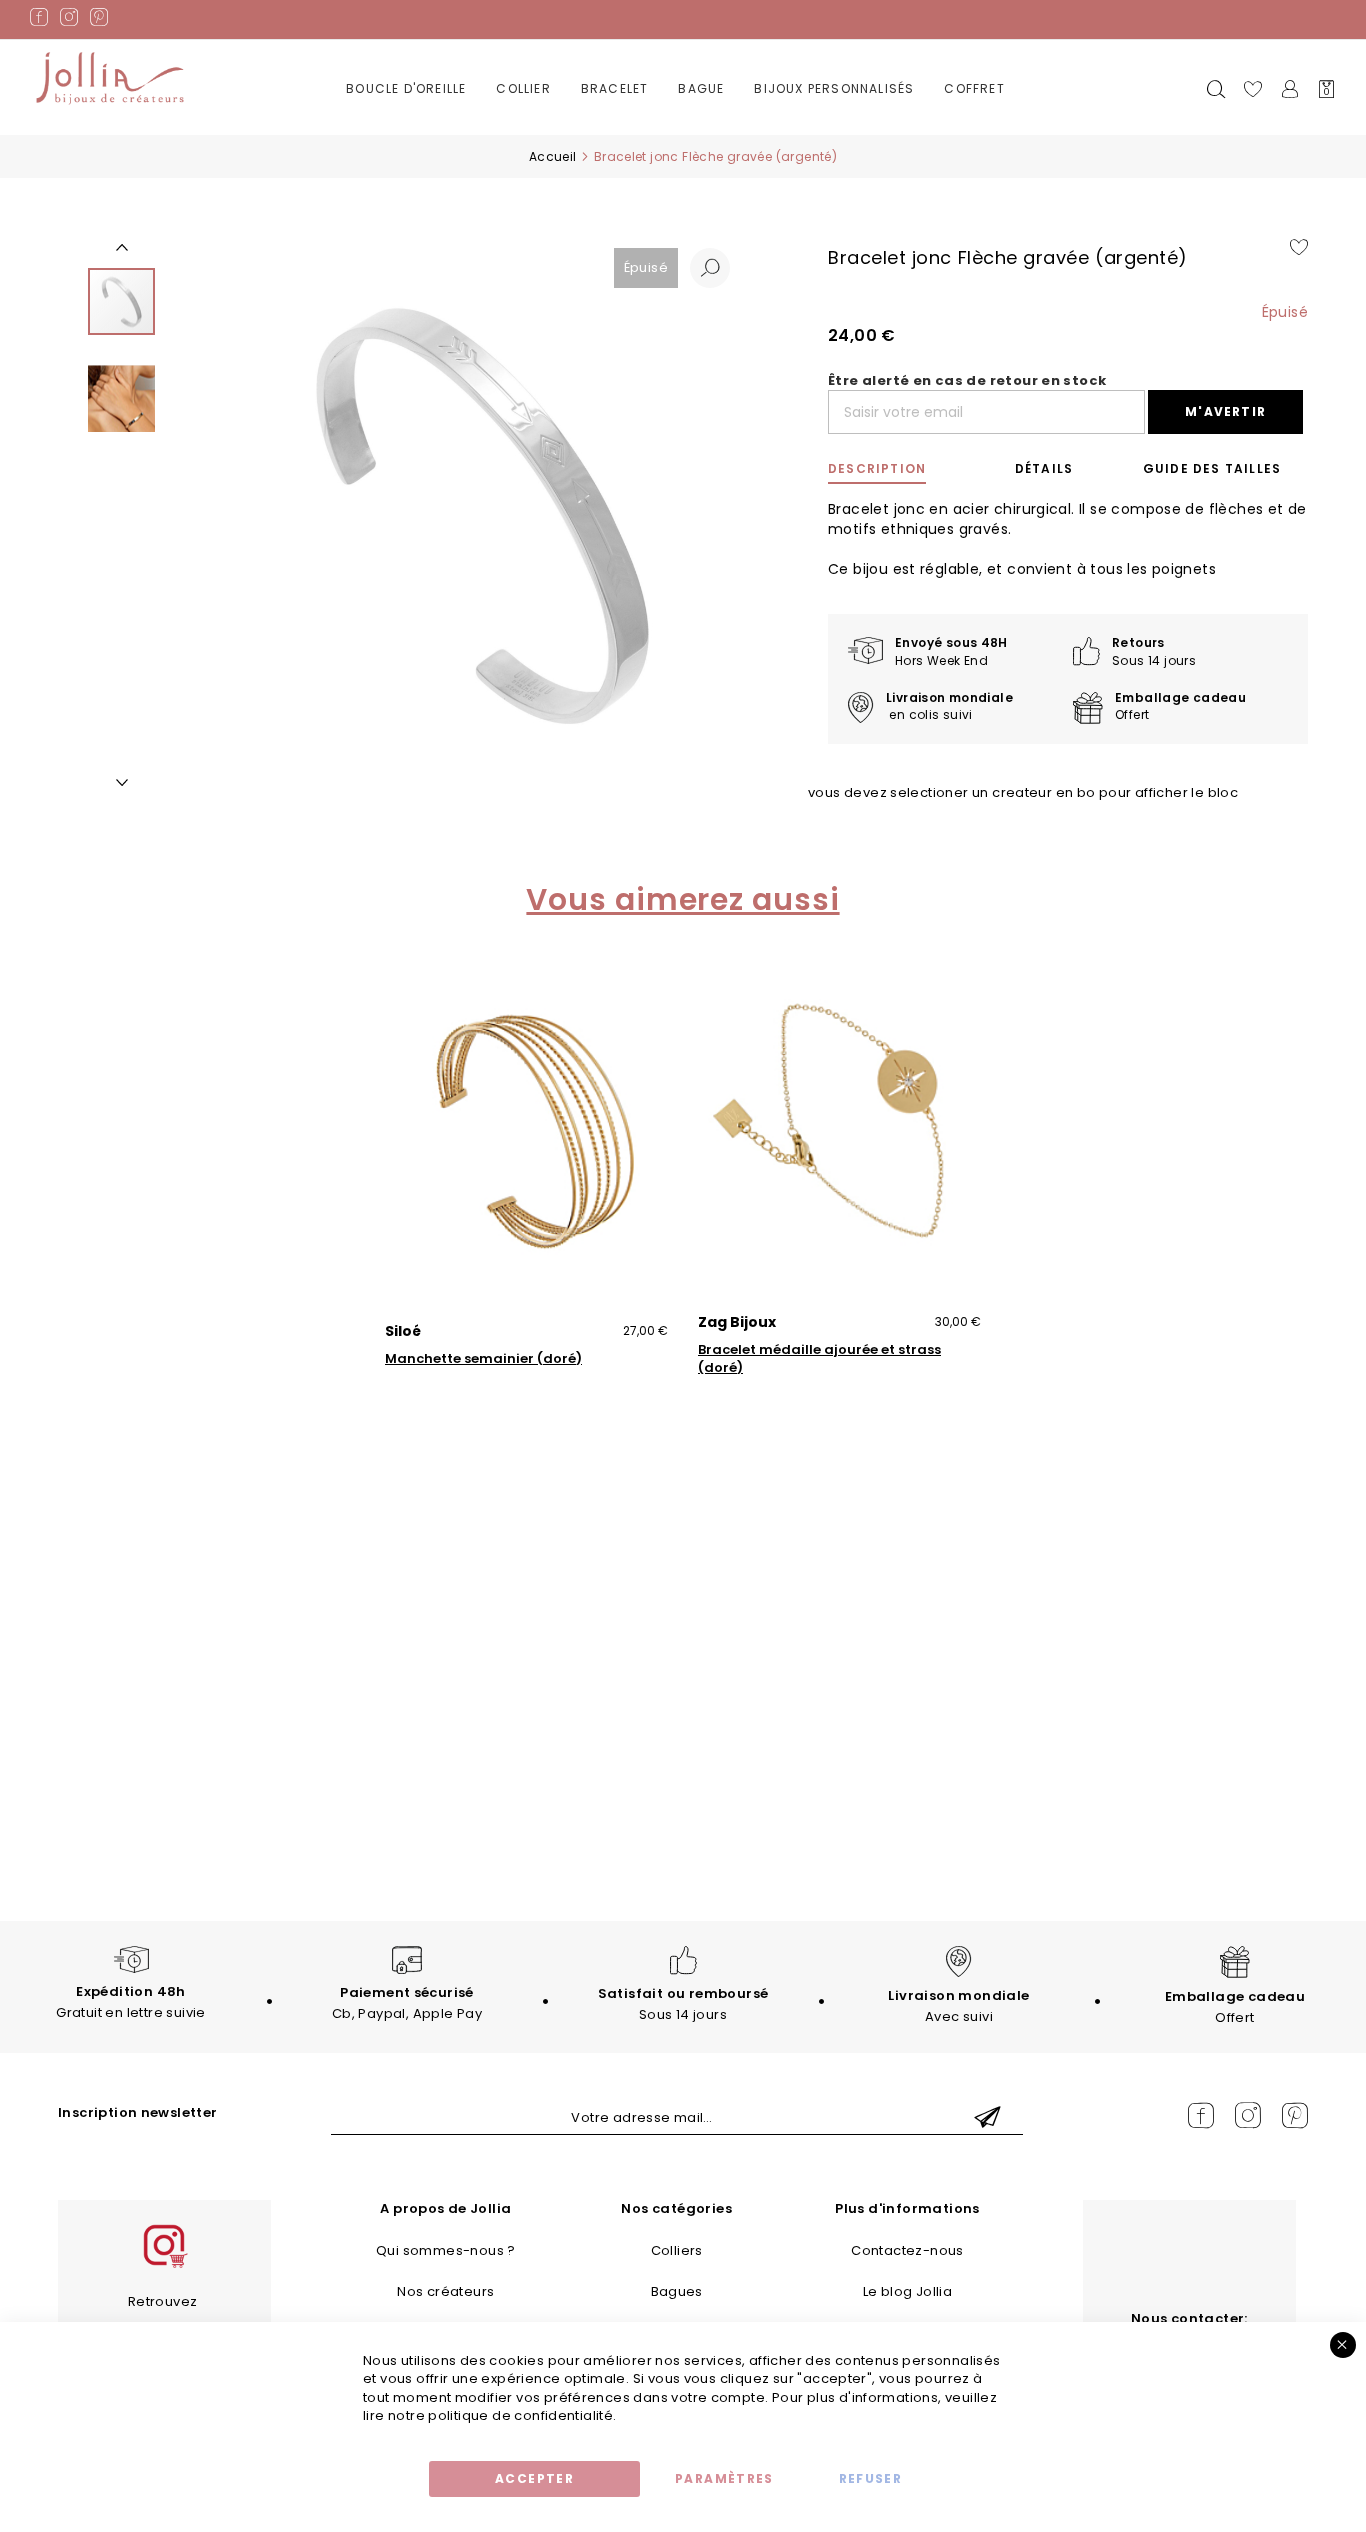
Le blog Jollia (907, 2291)
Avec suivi (958, 2006)
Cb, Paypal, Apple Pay (407, 2003)
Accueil (553, 156)
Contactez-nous (907, 2250)
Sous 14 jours (683, 2004)
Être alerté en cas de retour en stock (967, 381)
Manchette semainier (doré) (483, 1359)
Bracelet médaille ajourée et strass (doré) (819, 1359)
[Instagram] (69, 20)
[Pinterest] (99, 20)
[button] (710, 268)
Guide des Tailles (1212, 468)
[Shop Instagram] (164, 2265)
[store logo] (110, 79)
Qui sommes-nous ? (446, 2250)
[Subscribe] (988, 2119)
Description (877, 468)
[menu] (683, 104)
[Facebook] (39, 20)
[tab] (900, 469)
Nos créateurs (445, 2291)
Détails (1044, 468)
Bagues (677, 2291)
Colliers (677, 2250)
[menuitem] (406, 89)
